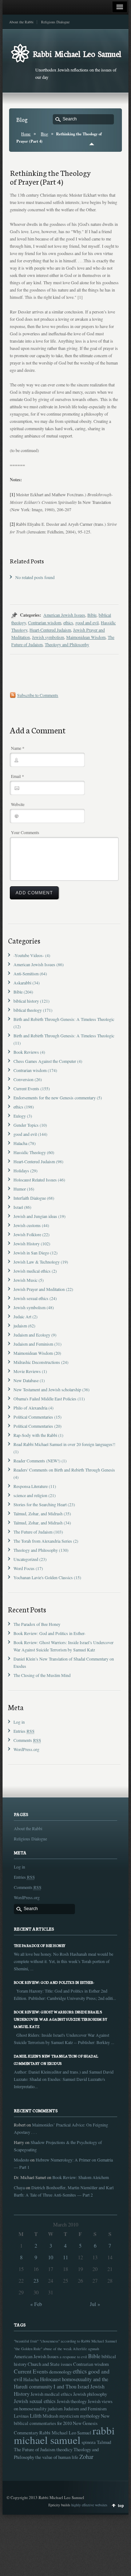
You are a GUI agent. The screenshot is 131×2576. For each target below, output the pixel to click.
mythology (90, 2416)
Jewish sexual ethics (31, 1298)
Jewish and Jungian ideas (35, 1216)
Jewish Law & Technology (37, 1262)
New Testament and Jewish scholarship (47, 1389)
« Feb (36, 2304)
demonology (60, 2372)
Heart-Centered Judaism (50, 630)
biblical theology (28, 1010)
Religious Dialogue (55, 22)
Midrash (50, 2416)
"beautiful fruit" (26, 2341)
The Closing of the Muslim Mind (42, 1675)
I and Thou (65, 2386)
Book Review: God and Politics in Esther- (49, 1633)
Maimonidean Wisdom (86, 637)
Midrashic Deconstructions (37, 1362)
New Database (26, 1380)
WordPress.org (26, 1749)
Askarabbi (22, 983)
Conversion (23, 1079)
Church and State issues (50, 2364)
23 (36, 2281)
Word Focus (24, 1568)
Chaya (19, 2187)
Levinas (21, 2416)
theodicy (64, 2449)
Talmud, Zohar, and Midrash (38, 1513)
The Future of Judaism (33, 1532)
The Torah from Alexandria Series (43, 1541)
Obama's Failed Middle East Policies (45, 1399)
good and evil (87, 622)
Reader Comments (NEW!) (37, 1461)
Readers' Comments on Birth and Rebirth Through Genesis (64, 1470)
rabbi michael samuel (64, 2435)
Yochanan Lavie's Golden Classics (43, 1577)
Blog (44, 134)
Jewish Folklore (27, 1234)
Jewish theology (72, 2401)
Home (26, 134)
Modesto (21, 2160)
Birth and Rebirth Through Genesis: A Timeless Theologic (64, 1019)
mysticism (69, 2416)
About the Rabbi (21, 22)
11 (65, 2257)
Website (18, 804)
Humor (20, 1189)
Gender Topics (26, 1125)
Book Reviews (26, 1052)
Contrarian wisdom (45, 622)
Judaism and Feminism (33, 1344)
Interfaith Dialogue (30, 1198)
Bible (92, 615)
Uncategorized (26, 1559)
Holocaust (50, 2379)
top (121, 2506)
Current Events (26, 1088)
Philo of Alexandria (30, 1408)
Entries (24, 1731)
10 (51, 2257)
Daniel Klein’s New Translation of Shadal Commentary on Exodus (56, 2060)
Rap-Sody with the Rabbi (35, 1435)
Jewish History (27, 1243)
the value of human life (57, 2457)
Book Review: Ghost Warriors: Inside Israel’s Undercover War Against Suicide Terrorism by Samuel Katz (61, 2019)
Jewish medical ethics (32, 1271)
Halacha (20, 1143)
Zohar (86, 2457)
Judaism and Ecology (32, 1335)
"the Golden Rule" (28, 2349)
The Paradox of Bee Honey (37, 1624)
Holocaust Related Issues (35, 1180)
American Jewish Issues (64, 615)
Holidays (21, 1171)
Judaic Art (22, 1316)
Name (18, 748)
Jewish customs (27, 1225)
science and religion (30, 1495)
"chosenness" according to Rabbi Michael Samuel (78, 2341)
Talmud (104, 2442)
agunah (94, 2349)
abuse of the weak (57, 2349)
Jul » (95, 2304)
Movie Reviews (27, 1371)
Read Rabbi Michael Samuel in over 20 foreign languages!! (64, 1444)
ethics (68, 622)
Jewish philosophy (90, 2394)
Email (17, 776)
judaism (20, 1326)
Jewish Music (25, 1280)
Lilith (36, 2416)
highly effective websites (89, 2505)
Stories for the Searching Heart (40, 1504)
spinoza (89, 2442)
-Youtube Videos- (29, 955)
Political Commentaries (33, 1417)
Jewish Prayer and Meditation (39, 1289)
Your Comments (25, 832)
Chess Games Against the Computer (45, 1061)
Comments (27, 1740)
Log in (19, 1722)
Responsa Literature (31, 1486)
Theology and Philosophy (67, 644)
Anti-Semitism (26, 973)
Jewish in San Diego (31, 1253)
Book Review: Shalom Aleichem (81, 2177)
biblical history (26, 1001)
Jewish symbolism (48, 637)
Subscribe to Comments (38, 695)
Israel (18, 1207)
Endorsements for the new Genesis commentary (55, 1098)
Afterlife (80, 2349)
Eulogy (20, 1116)
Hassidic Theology (30, 1152)
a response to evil (73, 2357)
